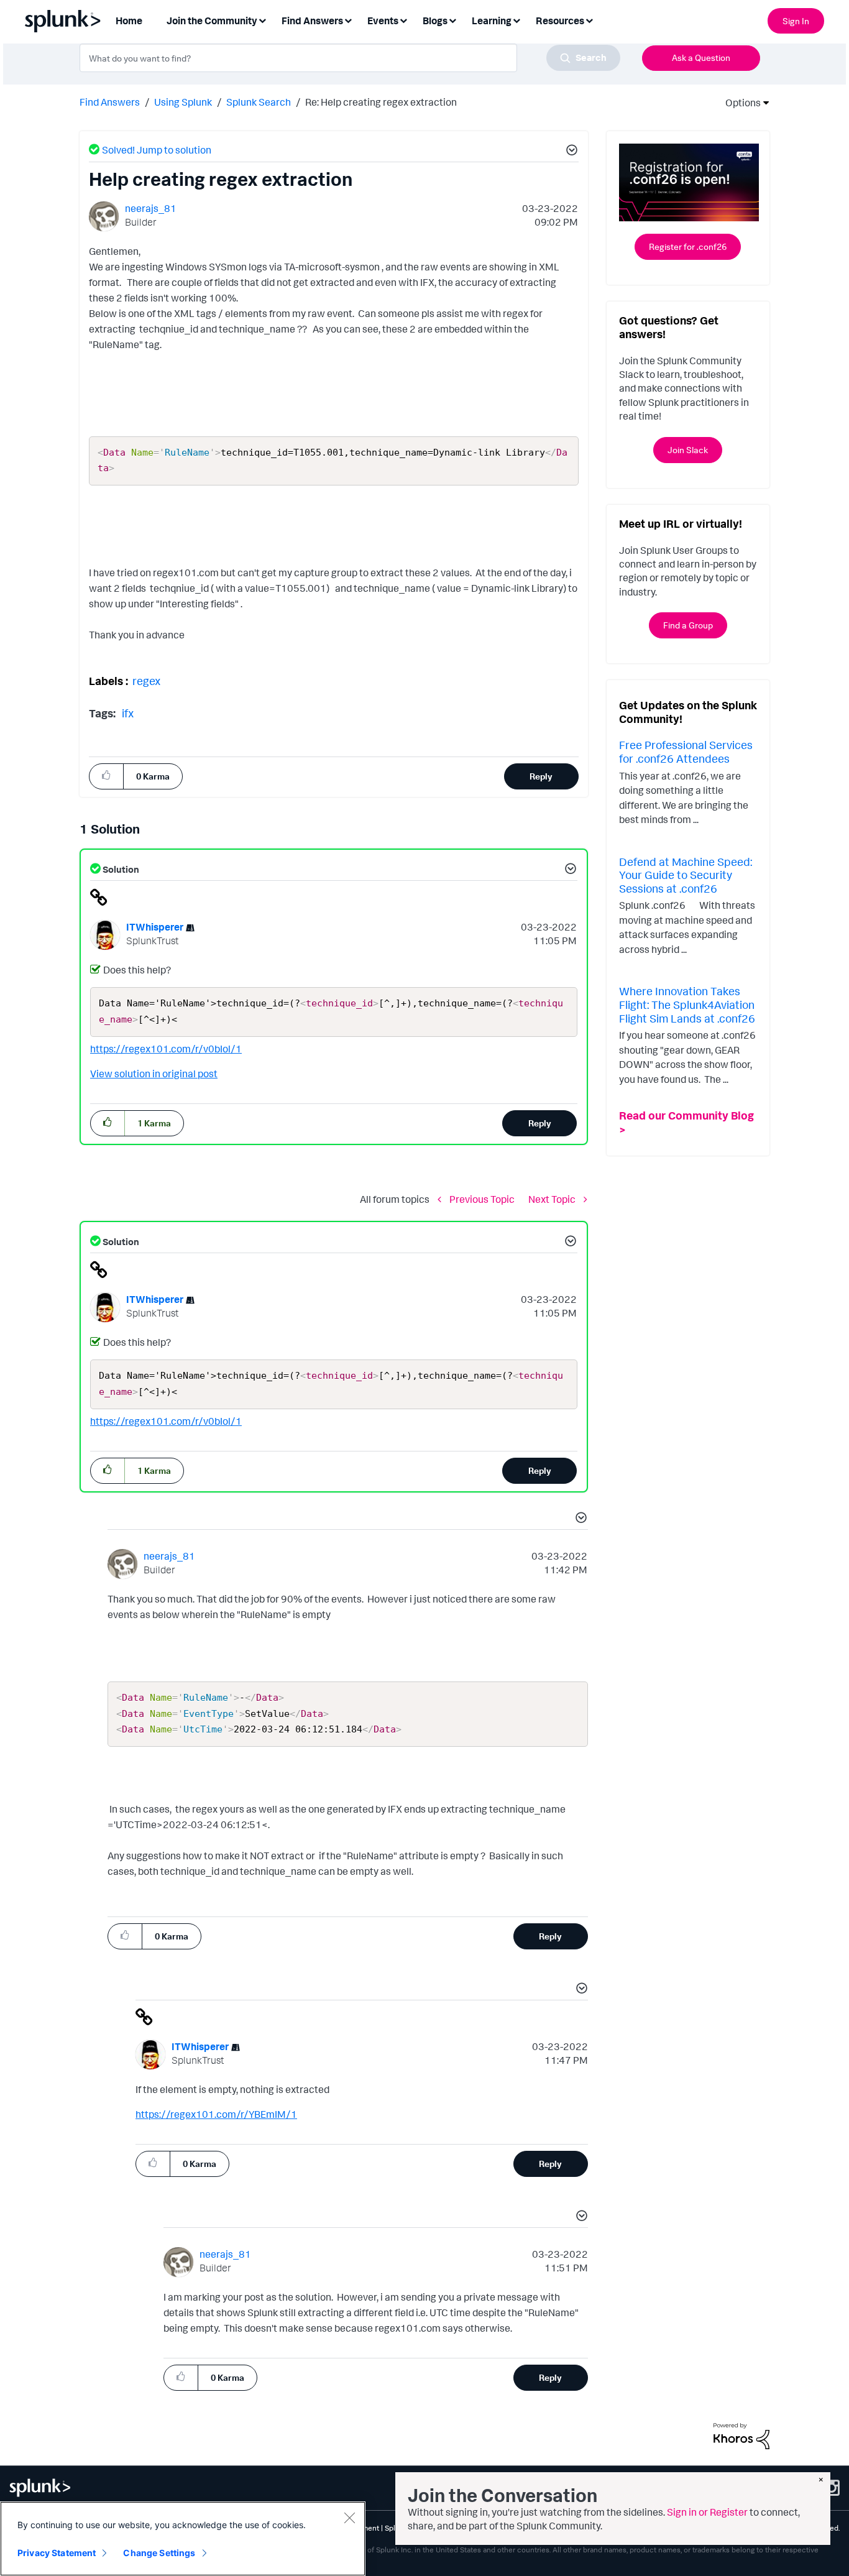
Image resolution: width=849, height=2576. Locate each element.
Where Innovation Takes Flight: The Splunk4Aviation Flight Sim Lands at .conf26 (687, 1004)
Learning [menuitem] (492, 21)
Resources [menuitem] (560, 21)
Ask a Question (701, 57)
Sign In (796, 21)
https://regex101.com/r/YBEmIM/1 (216, 2114)
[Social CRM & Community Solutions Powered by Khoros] (741, 2435)
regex (146, 681)
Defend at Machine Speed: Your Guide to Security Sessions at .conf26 (686, 875)
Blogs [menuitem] (435, 21)
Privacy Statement (57, 2553)
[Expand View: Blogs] (452, 20)
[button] (570, 152)
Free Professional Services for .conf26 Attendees (686, 752)
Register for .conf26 (688, 246)
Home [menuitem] (129, 21)
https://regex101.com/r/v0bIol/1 (166, 1049)
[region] (183, 2539)
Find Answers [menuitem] (312, 21)
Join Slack (688, 450)
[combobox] (350, 58)
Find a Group (688, 625)
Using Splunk (183, 102)
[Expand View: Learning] (516, 20)
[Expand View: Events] (403, 20)
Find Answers (110, 102)
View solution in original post (154, 1074)
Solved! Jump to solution (157, 150)
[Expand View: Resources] (589, 20)
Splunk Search (259, 102)
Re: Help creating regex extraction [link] (381, 102)
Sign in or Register (707, 2512)
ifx (128, 713)
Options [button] (739, 103)
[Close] (349, 2518)
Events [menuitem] (383, 21)
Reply (541, 776)
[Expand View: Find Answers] (348, 20)
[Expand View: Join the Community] (262, 20)
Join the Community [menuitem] (212, 21)
